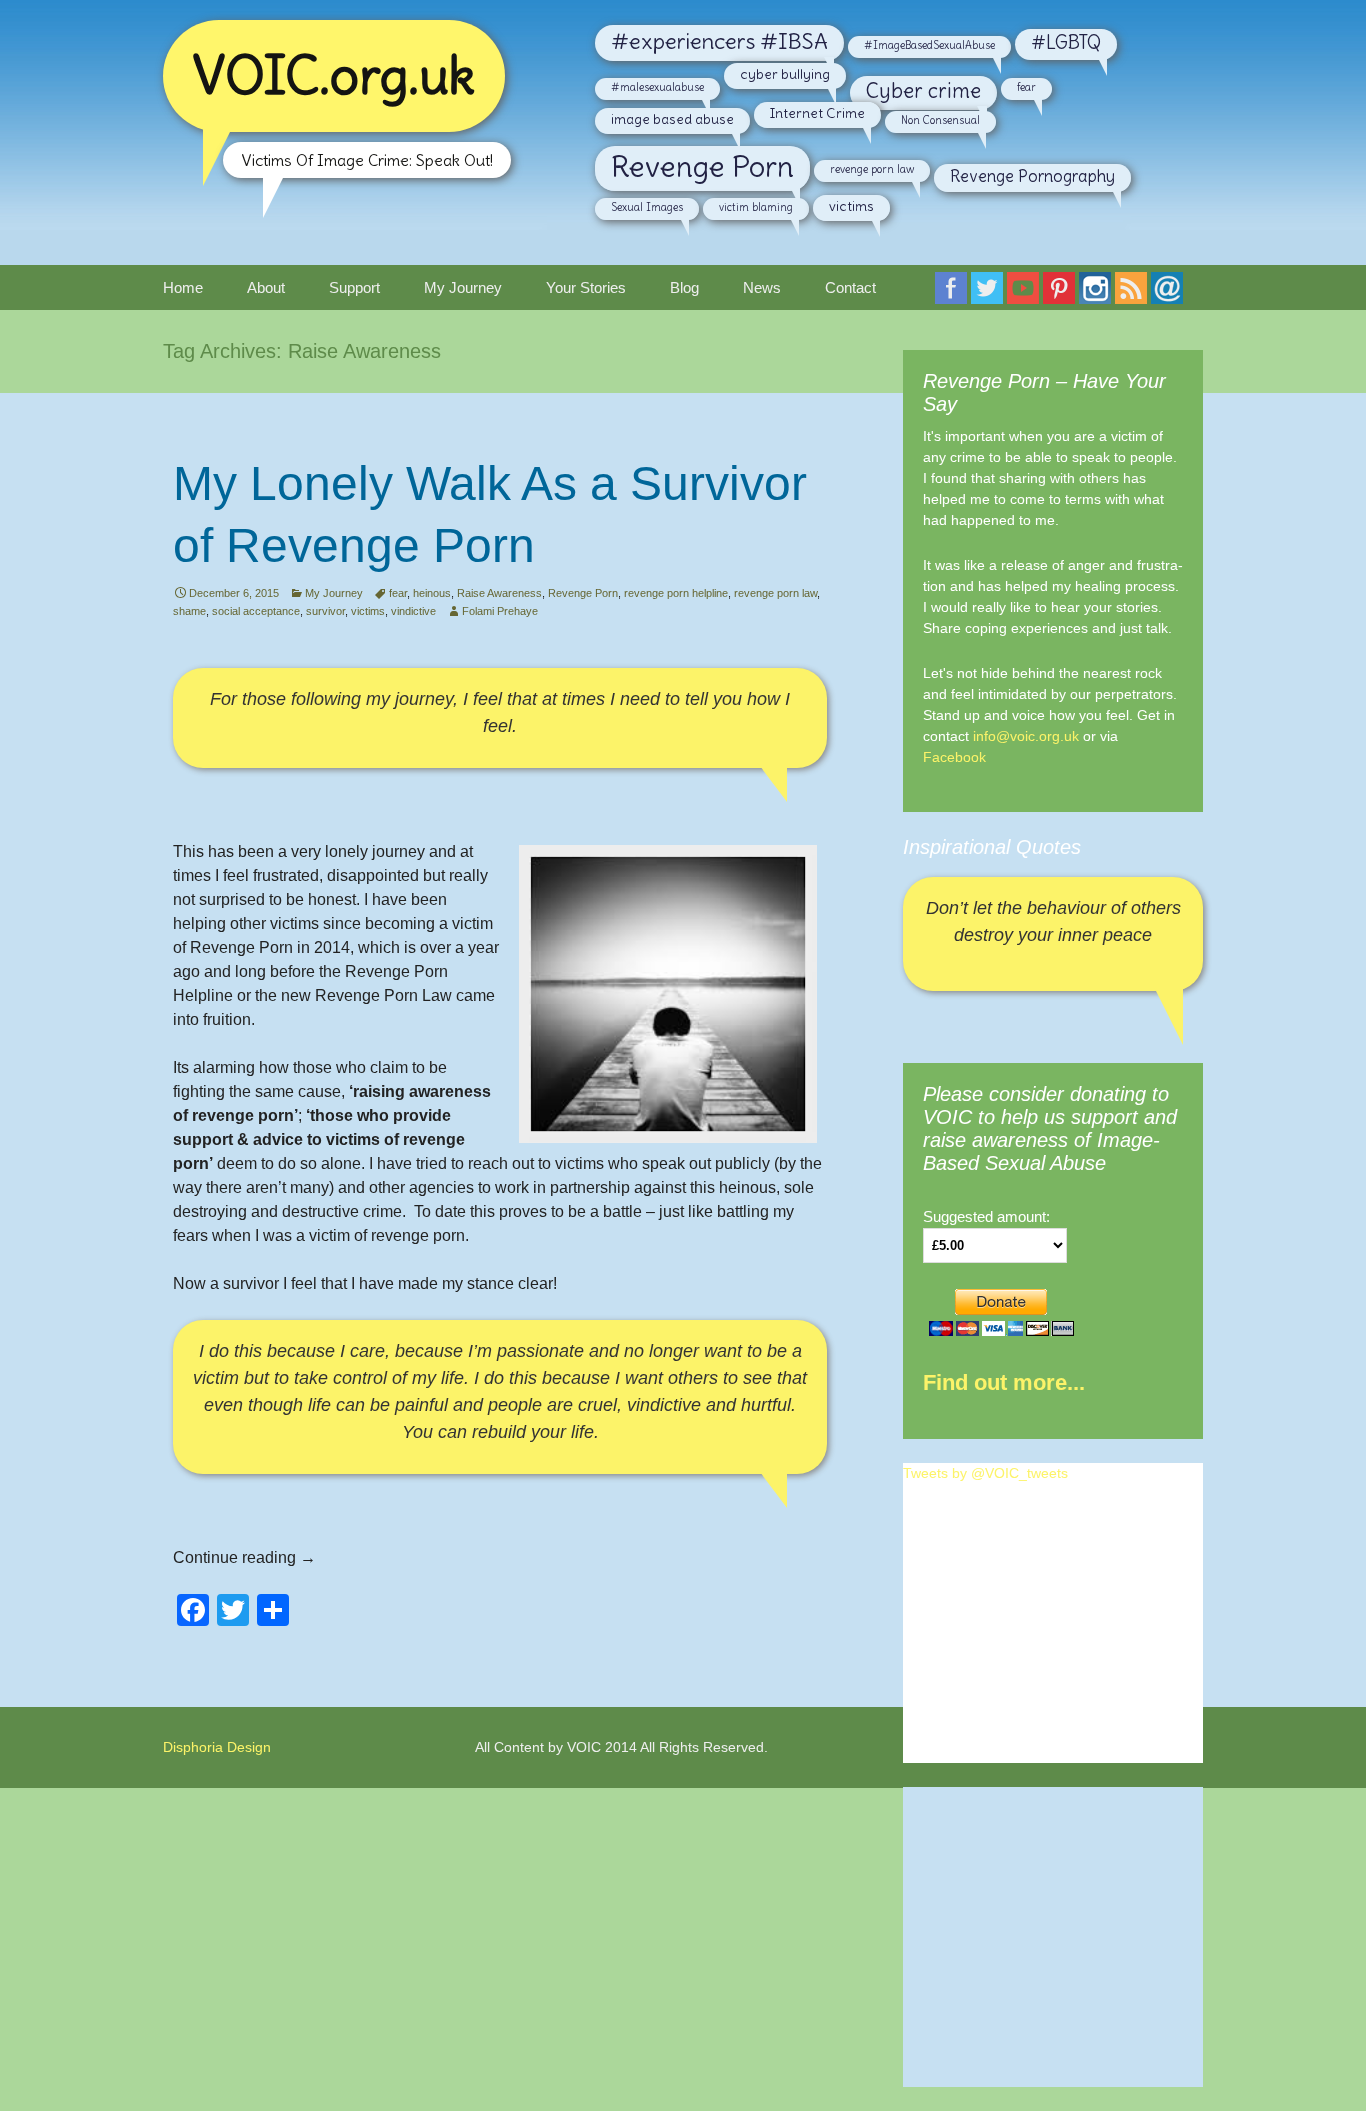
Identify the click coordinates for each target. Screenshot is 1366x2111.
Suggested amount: (986, 1217)
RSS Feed (1135, 294)
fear (1026, 87)
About (266, 287)
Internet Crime (817, 113)
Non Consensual (940, 120)
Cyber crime (923, 91)
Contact (850, 287)
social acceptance (256, 611)
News (762, 287)
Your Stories (586, 287)
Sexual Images (647, 207)
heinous (432, 593)
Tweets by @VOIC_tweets (985, 1473)
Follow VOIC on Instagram (1099, 294)
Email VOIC (1171, 294)
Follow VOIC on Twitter (991, 294)
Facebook (954, 757)
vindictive (413, 611)
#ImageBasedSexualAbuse (929, 45)
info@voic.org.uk (1026, 736)
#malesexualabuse (657, 87)
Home (183, 287)
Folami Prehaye (500, 611)
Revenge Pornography (1032, 176)
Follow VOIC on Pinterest (1063, 294)
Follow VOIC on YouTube (1027, 294)
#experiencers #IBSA (719, 41)
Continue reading (244, 1557)
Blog (684, 287)
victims (851, 206)
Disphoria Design (217, 1747)
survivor (325, 611)
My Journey (463, 287)
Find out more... (1004, 1382)
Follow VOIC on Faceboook (955, 294)
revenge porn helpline (676, 593)
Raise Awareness (499, 593)
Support (354, 287)
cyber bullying (785, 74)
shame (189, 611)
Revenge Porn (702, 166)
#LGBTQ (1066, 42)
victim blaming (756, 207)
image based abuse (672, 119)
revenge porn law (872, 169)
